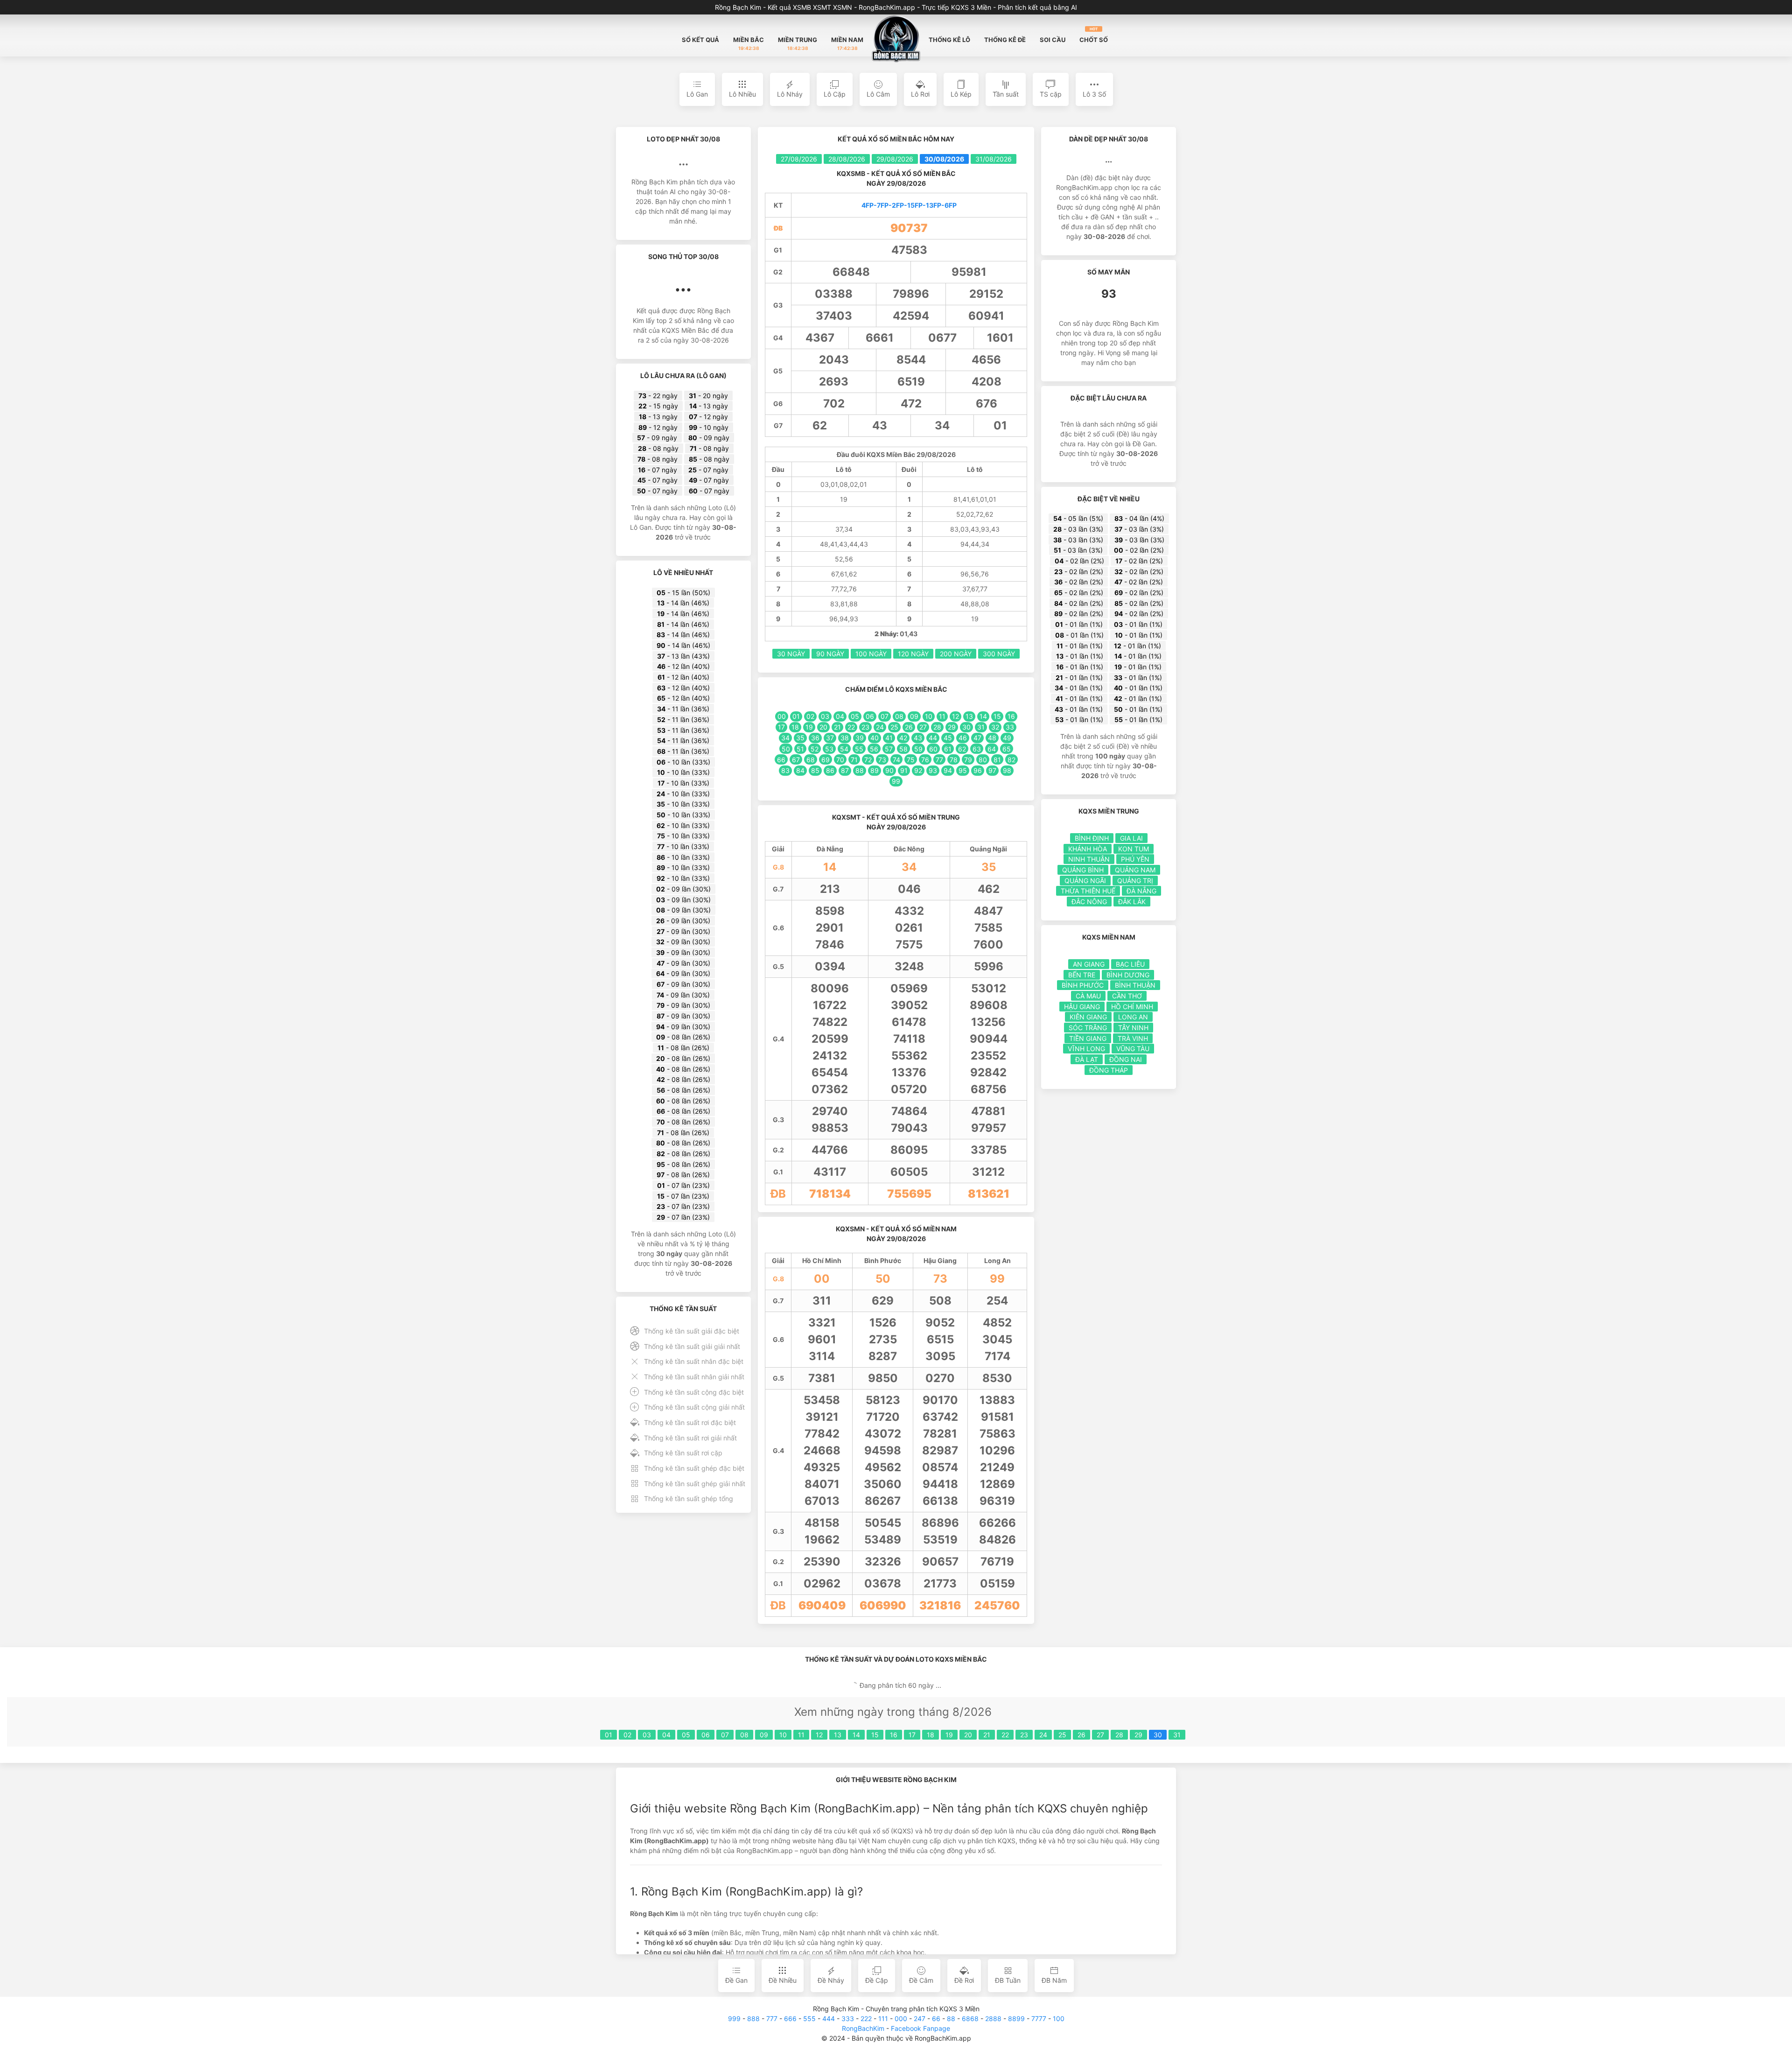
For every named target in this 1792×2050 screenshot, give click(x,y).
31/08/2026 (994, 159)
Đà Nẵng (1141, 891)
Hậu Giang (1082, 1007)
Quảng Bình (1083, 870)
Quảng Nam (1135, 870)
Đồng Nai (1126, 1059)
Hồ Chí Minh (1132, 1007)
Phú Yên (1135, 859)
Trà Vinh (1133, 1038)
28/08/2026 (847, 159)
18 (931, 1735)
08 (744, 1735)
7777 (1039, 2018)
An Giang (1089, 964)
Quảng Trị (1135, 881)
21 (987, 1735)
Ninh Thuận (1089, 859)
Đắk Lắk (1132, 902)
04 (666, 1735)
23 (1024, 1735)
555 (809, 2018)
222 (866, 2018)
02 (627, 1735)
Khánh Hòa (1088, 849)
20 (968, 1735)
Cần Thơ (1127, 996)
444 (829, 2018)
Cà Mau (1088, 996)
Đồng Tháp (1109, 1070)
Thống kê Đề (1005, 40)
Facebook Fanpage (920, 2028)
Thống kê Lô (949, 40)
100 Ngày (871, 654)
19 (949, 1735)
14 (856, 1735)
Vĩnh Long (1086, 1049)
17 (912, 1735)
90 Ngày (830, 654)
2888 (993, 2018)
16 (894, 1735)
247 (920, 2018)
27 (1100, 1735)
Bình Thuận (1135, 985)
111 (883, 2018)
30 (1158, 1735)
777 (772, 2018)
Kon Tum (1134, 849)
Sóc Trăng (1088, 1028)
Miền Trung (798, 43)
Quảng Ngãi (1085, 881)
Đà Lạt (1087, 1059)
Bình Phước (1083, 985)
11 (801, 1735)
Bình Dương (1128, 975)
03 (647, 1735)
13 (838, 1735)
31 (1177, 1735)
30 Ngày (791, 654)
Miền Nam (847, 43)
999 (734, 2018)
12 (819, 1735)
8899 (1016, 2018)
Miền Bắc (749, 43)
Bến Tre (1082, 975)
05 (686, 1735)
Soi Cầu (1053, 40)
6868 (970, 2018)
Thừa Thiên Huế (1088, 891)
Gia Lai (1131, 838)
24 (1043, 1735)
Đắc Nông (1089, 902)
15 (875, 1735)
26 (1081, 1735)
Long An (1133, 1017)
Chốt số (1094, 35)
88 (951, 2018)
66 (936, 2018)
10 (783, 1735)
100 (1059, 2018)
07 (725, 1735)
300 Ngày (999, 654)
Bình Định (1092, 838)
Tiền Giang (1088, 1038)
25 (1062, 1735)
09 (764, 1735)
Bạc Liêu (1130, 964)
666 (790, 2018)
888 (753, 2018)
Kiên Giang (1088, 1017)
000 (901, 2018)
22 (1005, 1735)
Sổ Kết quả (700, 40)
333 (848, 2018)
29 (1138, 1735)
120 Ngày (913, 654)
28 (1119, 1735)
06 (706, 1735)
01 (609, 1735)
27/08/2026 (799, 159)
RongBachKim (863, 2028)
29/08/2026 (895, 159)
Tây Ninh (1133, 1028)
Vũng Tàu (1133, 1049)
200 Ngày (956, 654)
